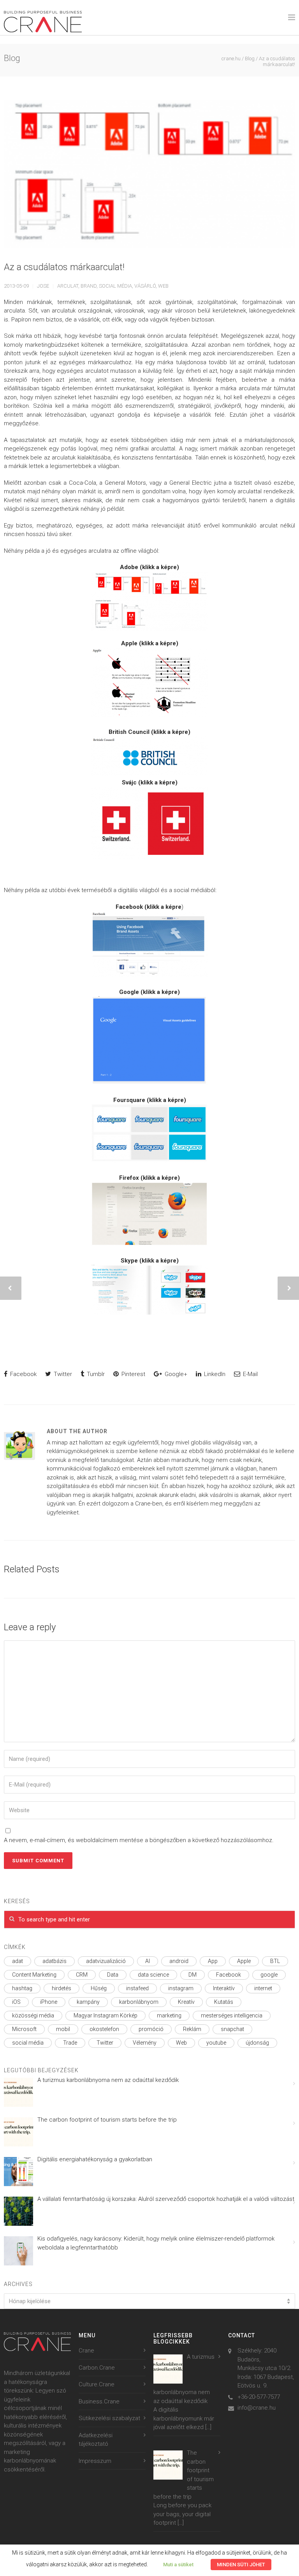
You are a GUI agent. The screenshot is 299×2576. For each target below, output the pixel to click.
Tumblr (95, 1374)
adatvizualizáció (106, 1961)
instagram (181, 1988)
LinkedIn (214, 1374)
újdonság (257, 2043)
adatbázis (55, 1961)
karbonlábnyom (139, 2002)
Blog (250, 59)
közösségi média (33, 2015)
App (213, 1961)
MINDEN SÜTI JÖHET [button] (241, 2565)
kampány (88, 2002)
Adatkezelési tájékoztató (96, 2440)
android (179, 1961)
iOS (16, 2002)
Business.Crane (99, 2401)
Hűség (99, 1988)
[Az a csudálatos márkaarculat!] (149, 174)
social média (115, 286)
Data (113, 1975)
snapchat (232, 2029)
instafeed (137, 1988)
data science (153, 1975)
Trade (70, 2043)
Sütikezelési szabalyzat (109, 2418)
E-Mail (250, 1374)
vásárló (145, 286)
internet (263, 1988)
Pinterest (133, 1374)
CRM (82, 1975)
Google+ (175, 1374)
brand (89, 286)
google (269, 1975)
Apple (244, 1961)
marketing (169, 2015)
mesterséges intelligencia (232, 2015)
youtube (216, 2043)
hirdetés (62, 1988)
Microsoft (24, 2029)
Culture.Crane (97, 2384)
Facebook (23, 1374)
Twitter (62, 1374)
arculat (68, 286)
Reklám (192, 2029)
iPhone (49, 2002)
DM (193, 1975)
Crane (86, 2351)
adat (18, 1961)
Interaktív (224, 1988)
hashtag (22, 1988)
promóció (151, 2029)
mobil (63, 2029)
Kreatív (186, 2002)
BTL (275, 1961)
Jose (43, 286)
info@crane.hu (257, 2408)
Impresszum (95, 2461)
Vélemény (145, 2043)
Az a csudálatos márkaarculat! (64, 267)
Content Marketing (34, 1975)
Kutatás (224, 2002)
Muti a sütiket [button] (178, 2565)
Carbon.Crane (97, 2368)
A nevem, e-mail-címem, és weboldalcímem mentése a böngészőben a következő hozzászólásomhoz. (139, 1840)
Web (163, 286)
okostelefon (104, 2029)
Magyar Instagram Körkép (106, 2015)
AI (148, 1961)
